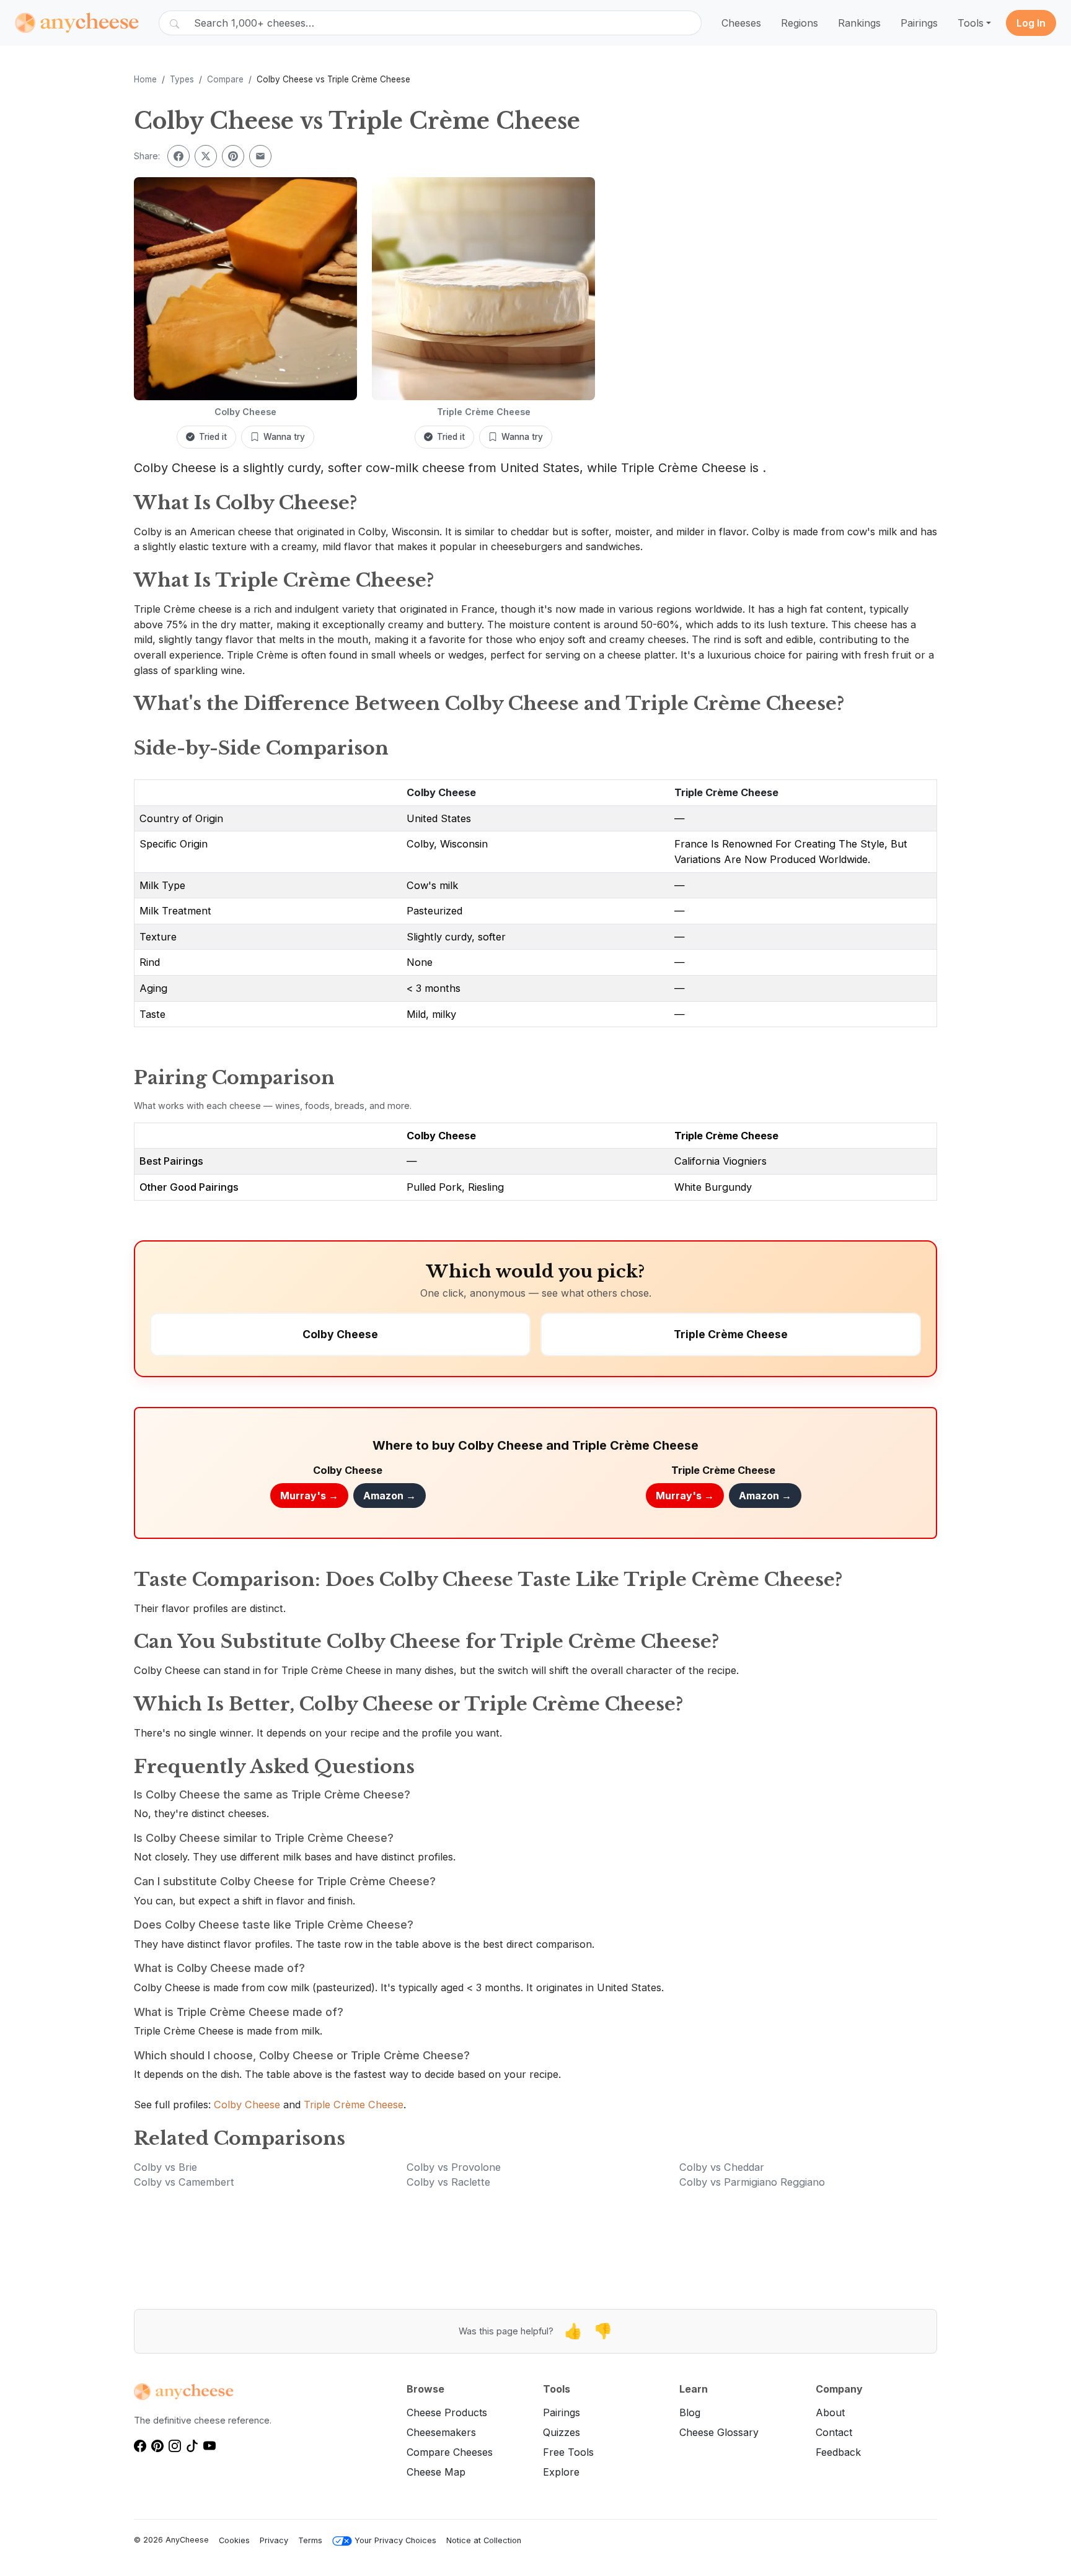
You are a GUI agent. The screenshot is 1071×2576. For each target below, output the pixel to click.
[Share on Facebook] (178, 156)
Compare (225, 79)
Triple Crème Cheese (726, 792)
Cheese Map (436, 2472)
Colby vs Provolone (454, 2167)
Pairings (919, 23)
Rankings (859, 23)
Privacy (274, 2540)
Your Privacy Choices (395, 2540)
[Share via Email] (260, 156)
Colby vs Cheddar (722, 2167)
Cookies (234, 2540)
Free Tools (568, 2452)
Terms (310, 2540)
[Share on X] (206, 156)
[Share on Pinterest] (233, 156)
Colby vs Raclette (448, 2182)
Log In (1031, 23)
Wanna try (284, 437)
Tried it (213, 437)
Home (145, 79)
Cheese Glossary (719, 2432)
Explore (561, 2472)
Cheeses (741, 23)
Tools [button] (971, 23)
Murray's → (309, 1496)
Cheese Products (447, 2412)
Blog (690, 2412)
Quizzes (562, 2432)
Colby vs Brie (165, 2167)
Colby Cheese (441, 792)
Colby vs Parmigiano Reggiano (752, 2182)
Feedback (838, 2452)
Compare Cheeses (450, 2452)
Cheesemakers (441, 2432)
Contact (834, 2432)
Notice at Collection (484, 2540)
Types (182, 79)
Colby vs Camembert (184, 2182)
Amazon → (390, 1496)
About (830, 2412)
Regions (800, 23)
